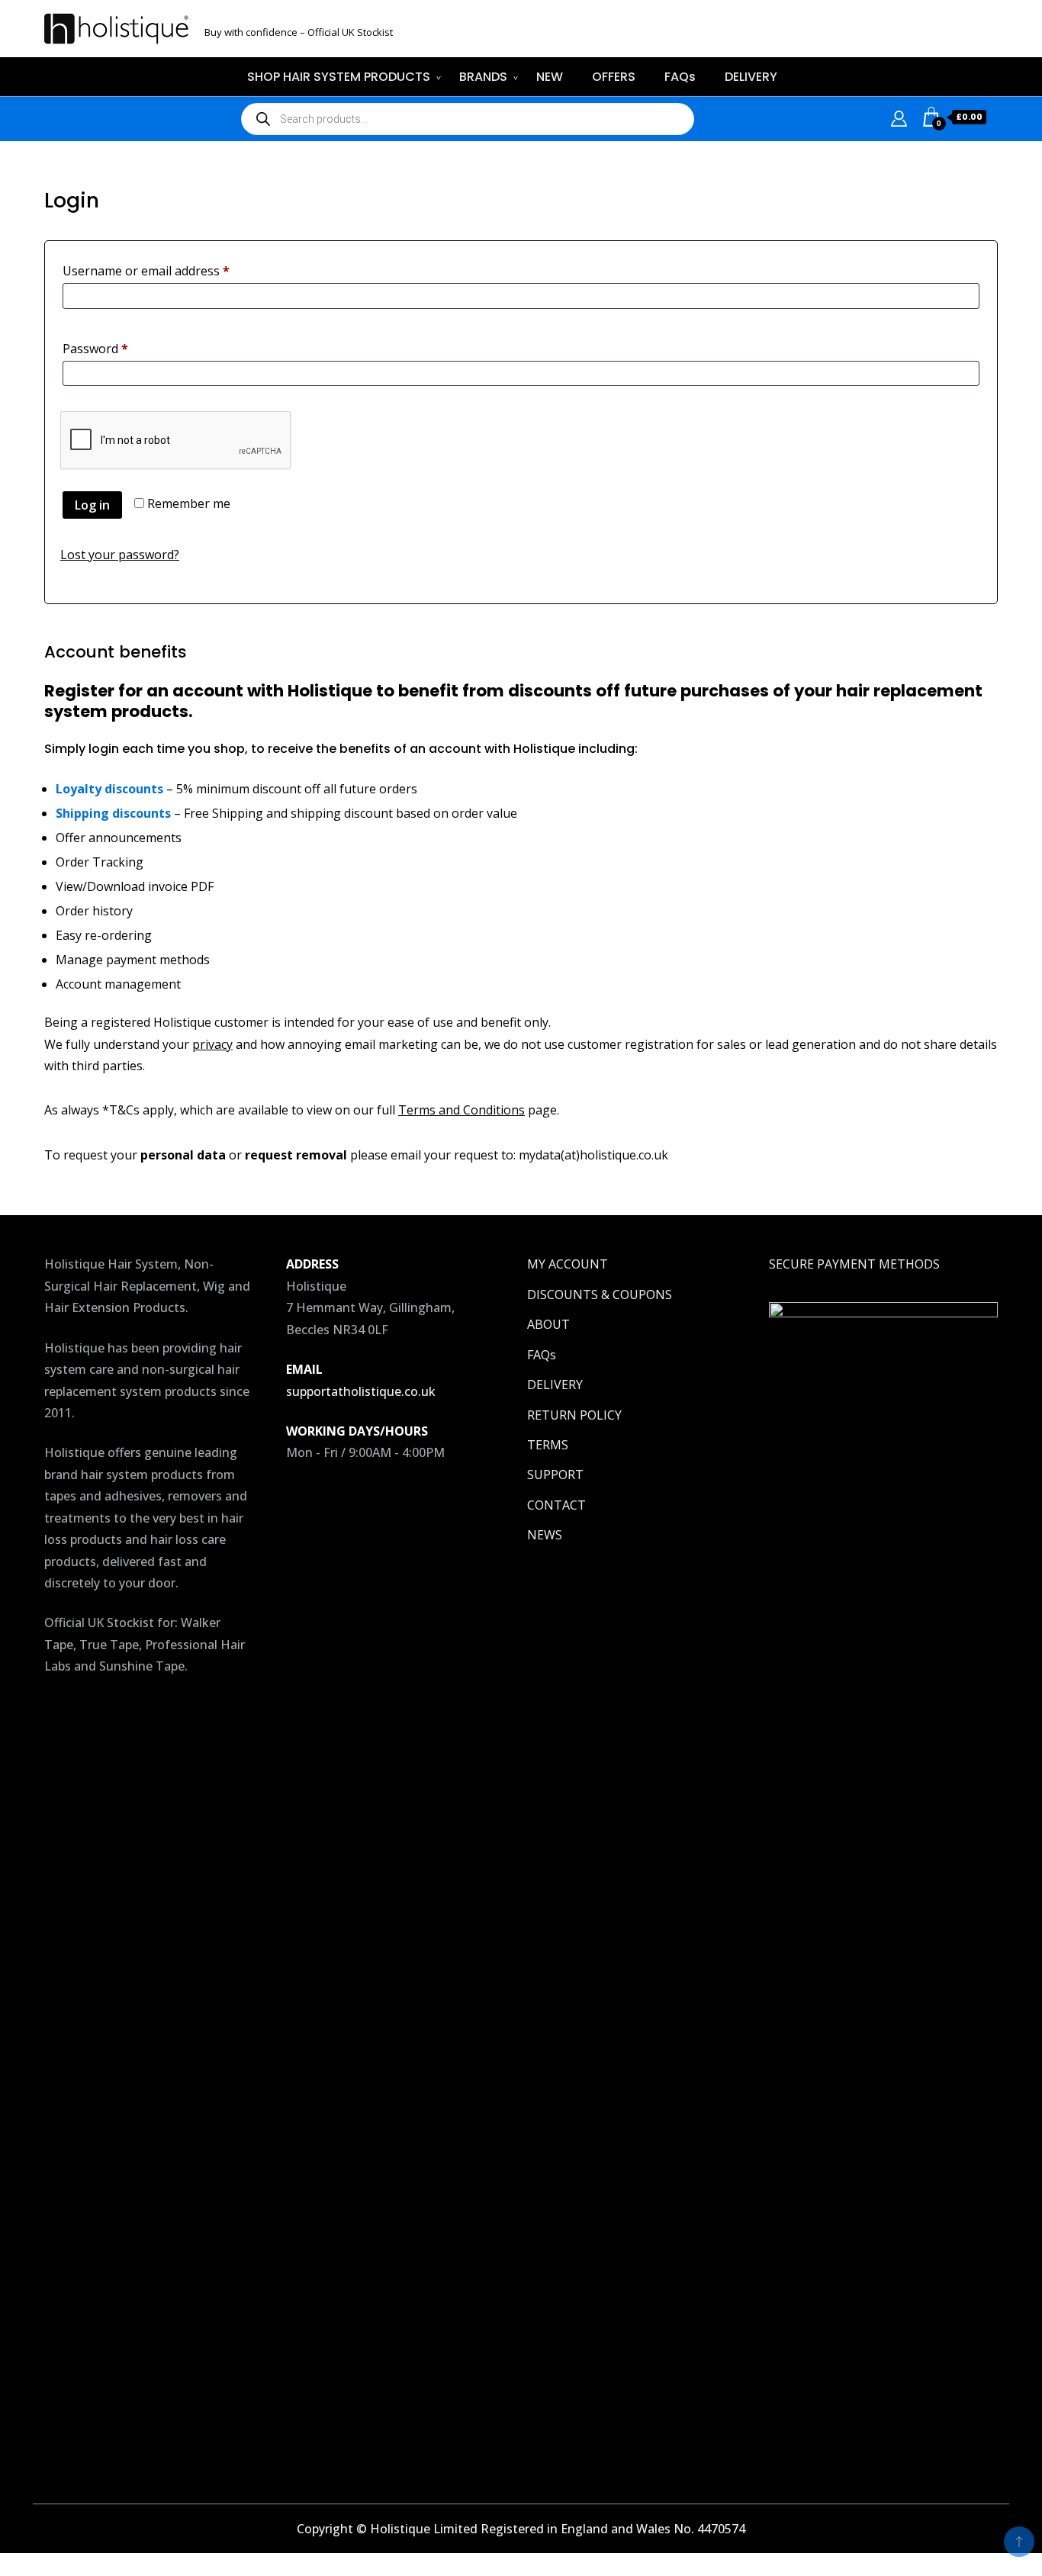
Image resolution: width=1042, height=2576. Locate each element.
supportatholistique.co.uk (361, 1391)
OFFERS (614, 77)
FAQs (680, 77)
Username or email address (171, 270)
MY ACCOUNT (568, 1264)
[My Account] (899, 117)
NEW (550, 77)
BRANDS (483, 77)
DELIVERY (751, 77)
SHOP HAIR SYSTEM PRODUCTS (339, 77)
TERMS (548, 1445)
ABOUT (548, 1324)
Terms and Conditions (462, 1110)
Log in (92, 505)
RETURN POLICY (574, 1415)
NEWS (545, 1535)
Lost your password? (120, 555)
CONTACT (556, 1505)
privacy (212, 1044)
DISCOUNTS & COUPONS (600, 1294)
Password (121, 348)
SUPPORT (555, 1475)
